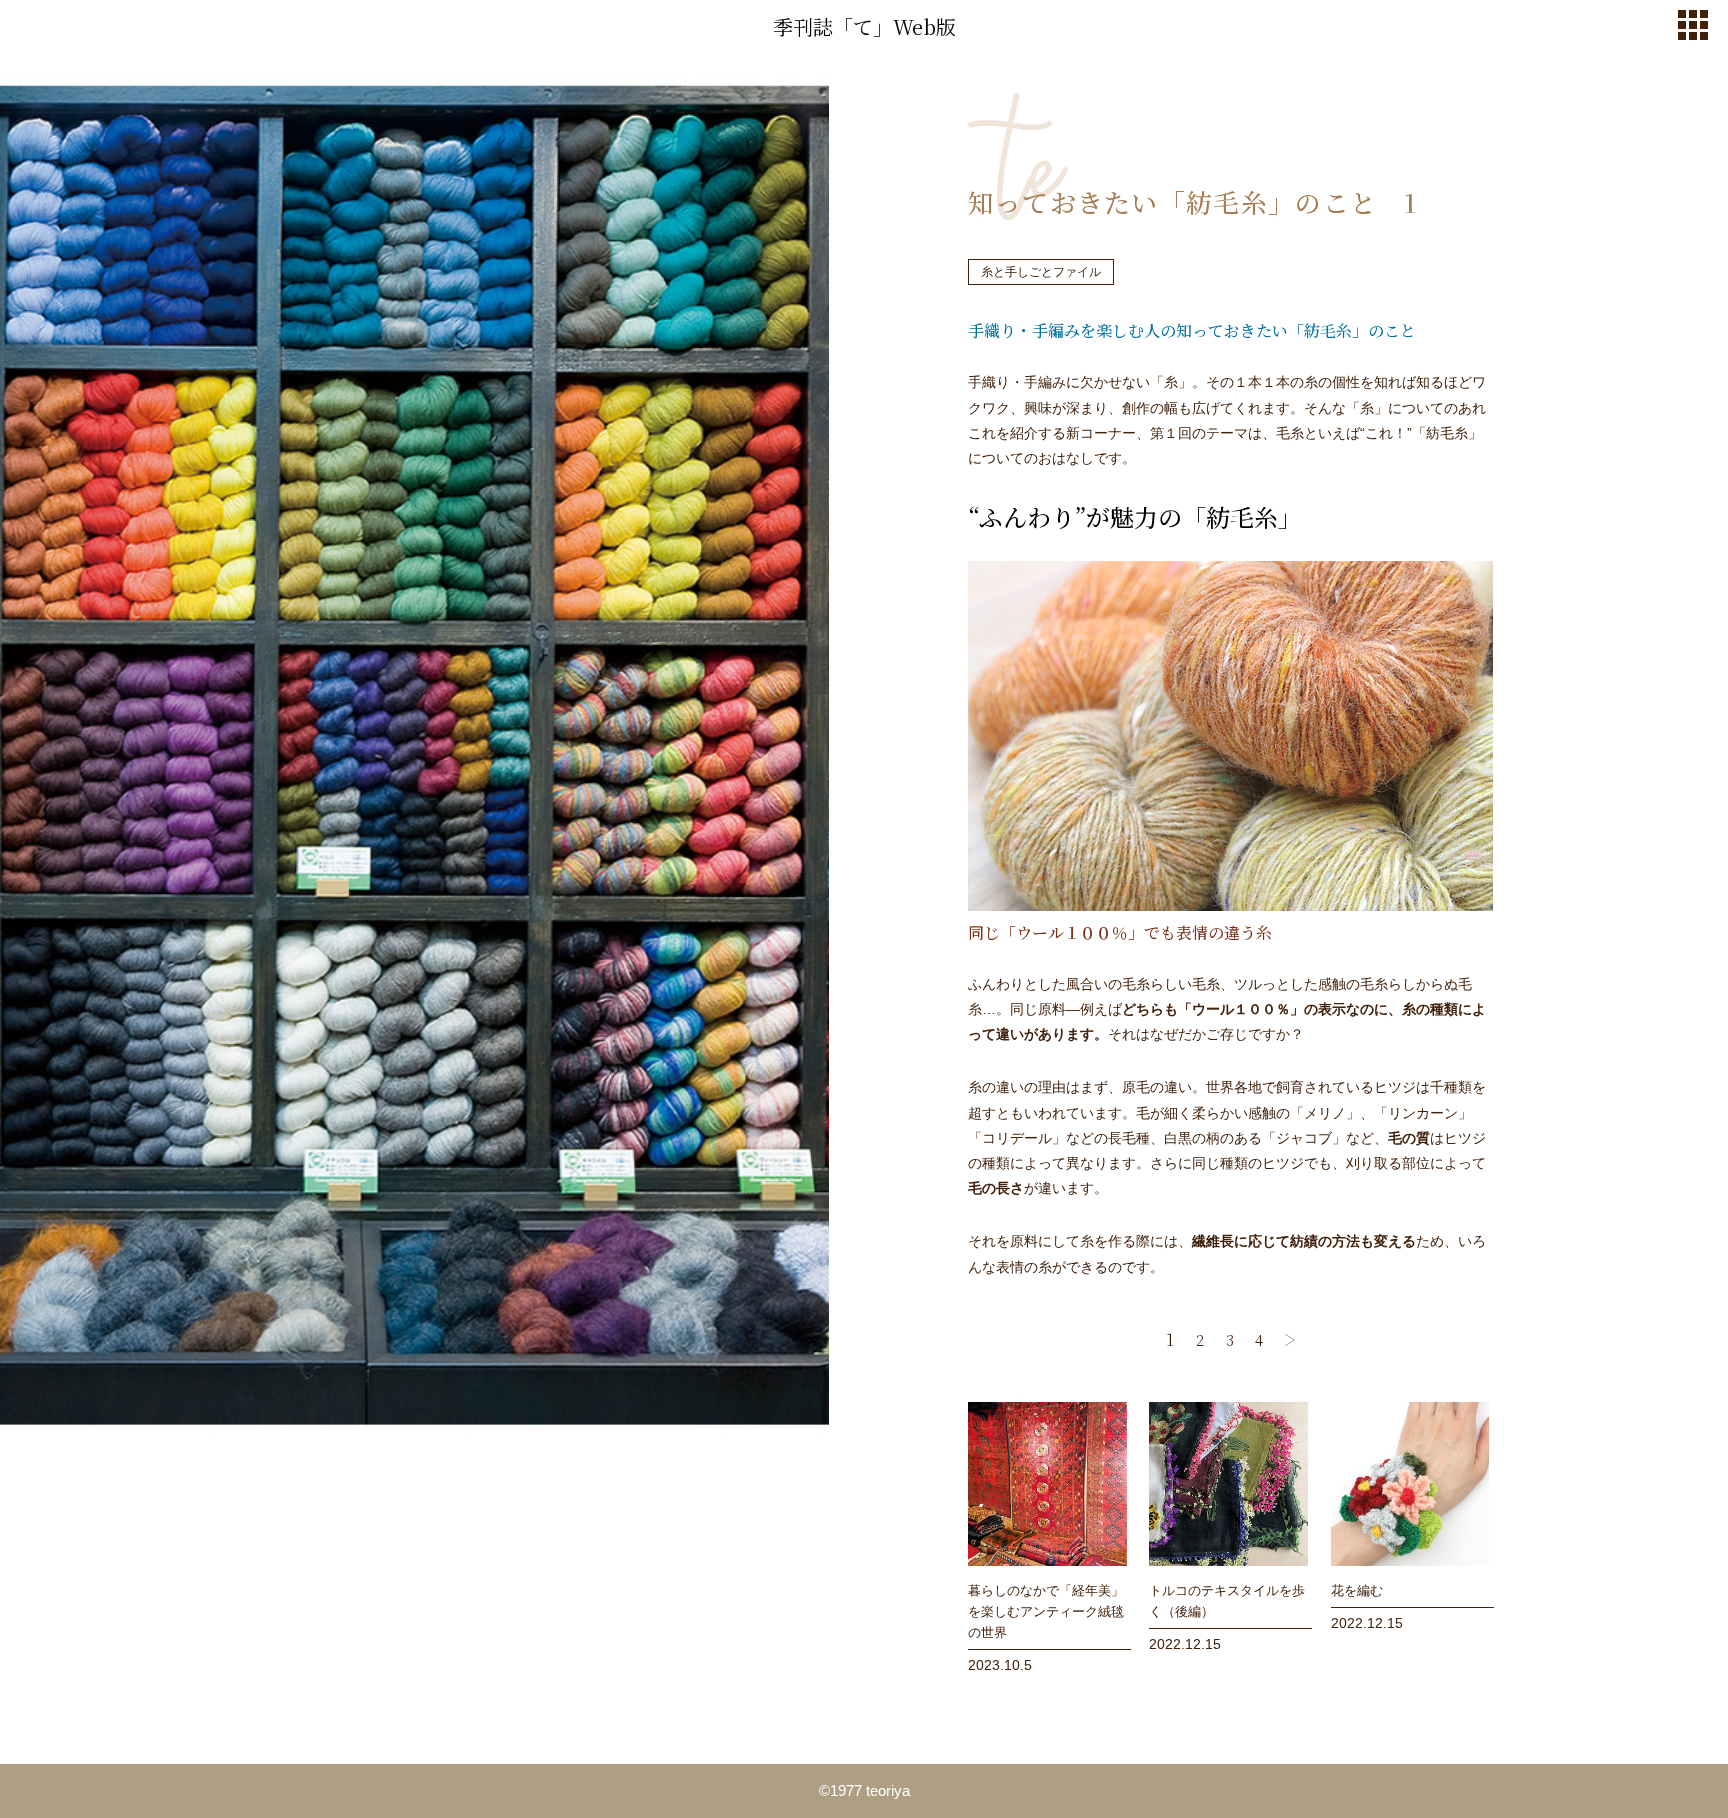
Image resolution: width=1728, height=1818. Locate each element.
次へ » (1290, 1340)
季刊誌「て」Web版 (864, 26)
